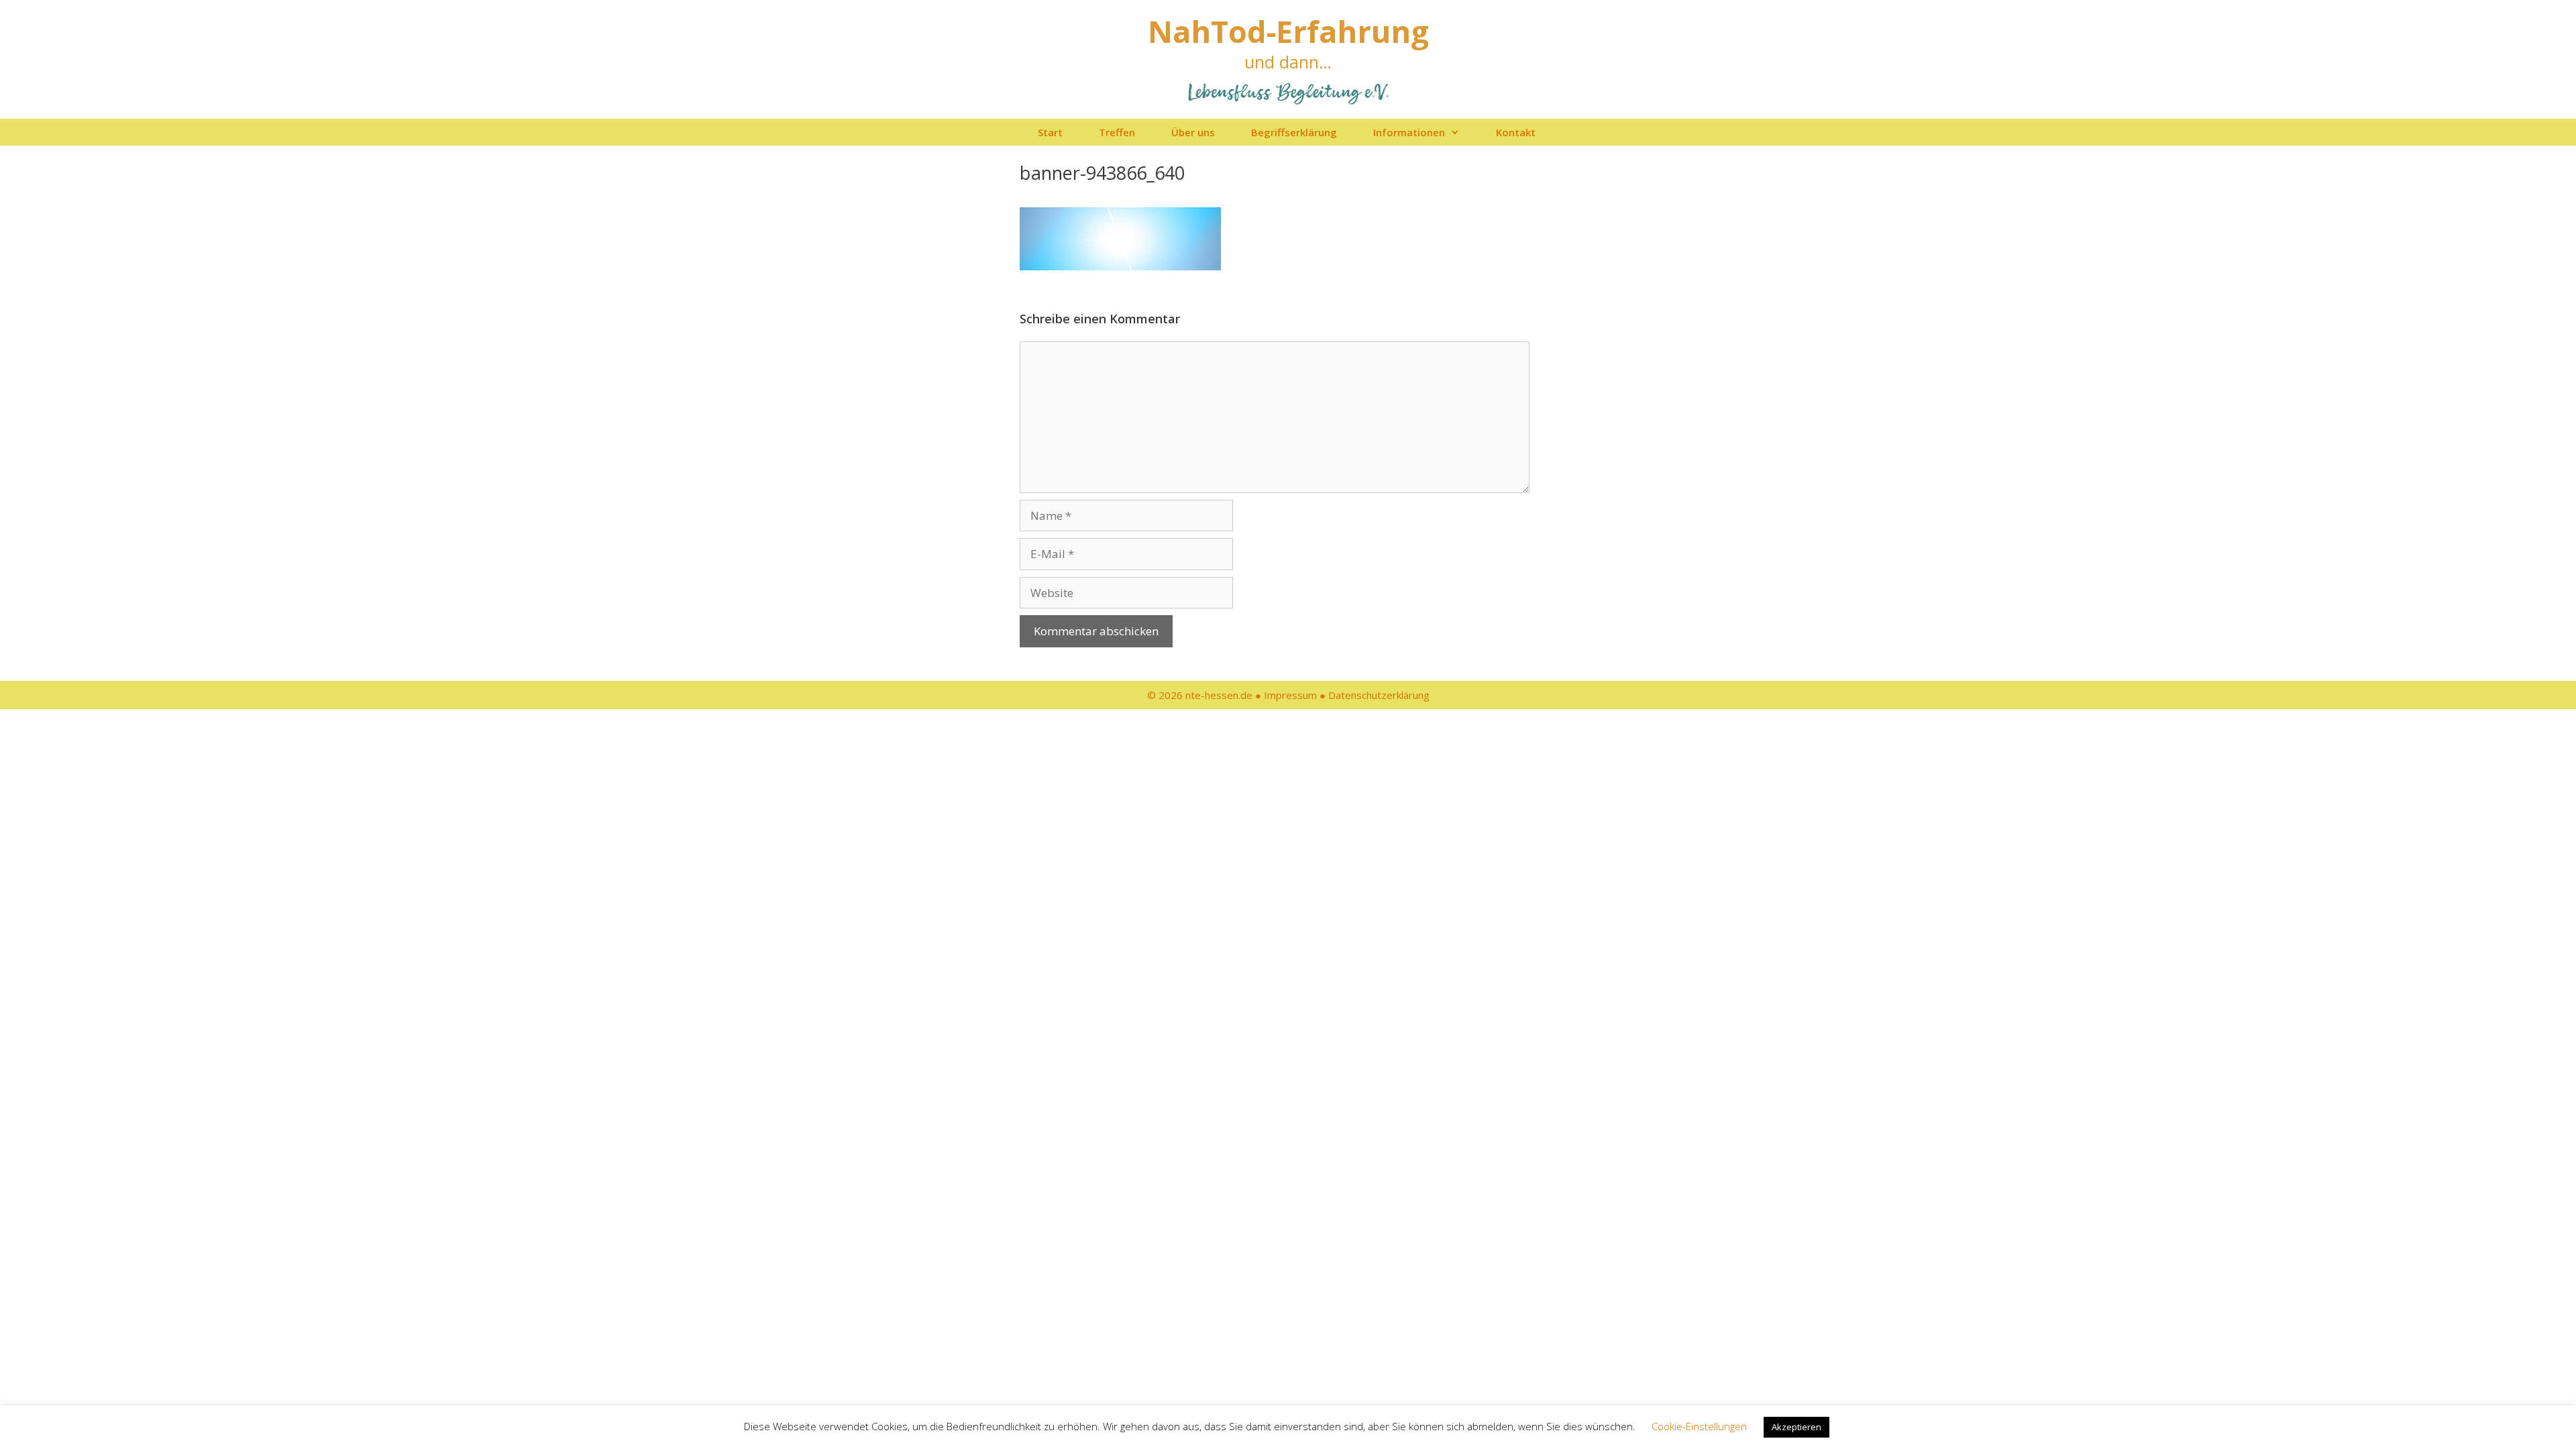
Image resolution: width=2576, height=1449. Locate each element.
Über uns (1193, 132)
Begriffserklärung (1294, 132)
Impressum (1290, 695)
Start (1050, 132)
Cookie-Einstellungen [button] (1699, 1426)
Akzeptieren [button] (1796, 1427)
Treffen (1117, 132)
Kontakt (1516, 132)
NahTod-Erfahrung (1288, 31)
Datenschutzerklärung (1379, 695)
